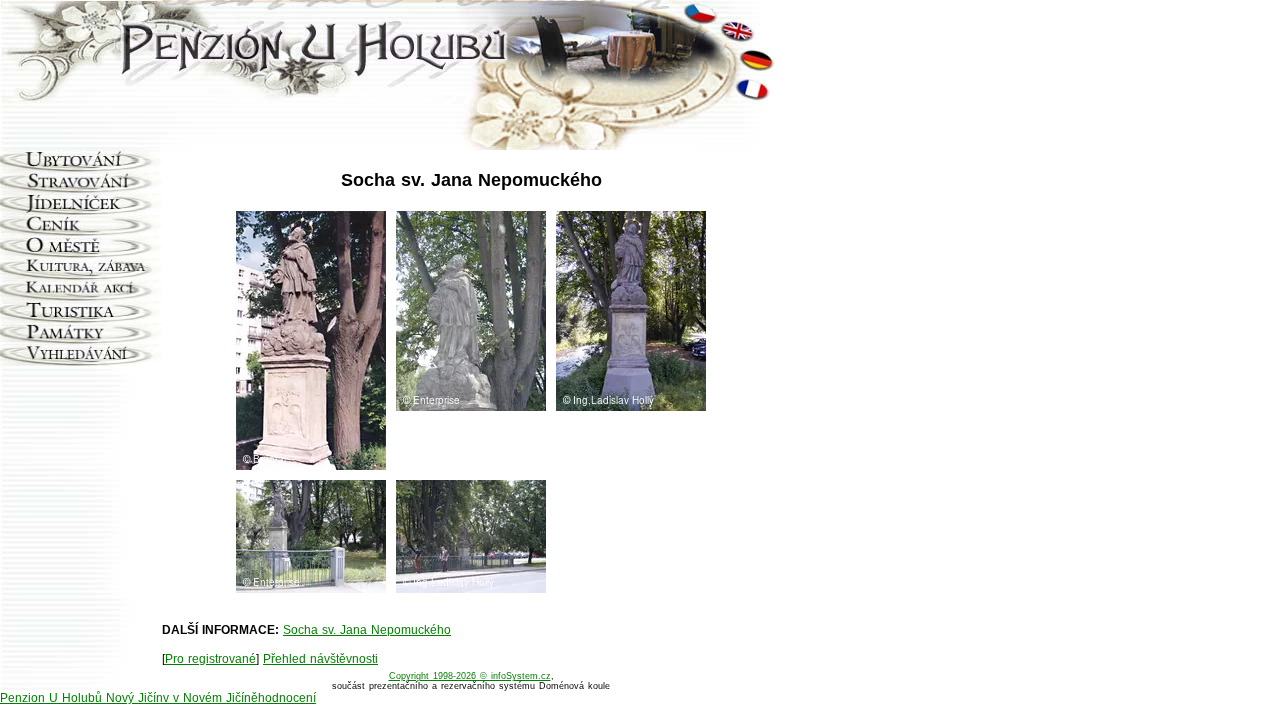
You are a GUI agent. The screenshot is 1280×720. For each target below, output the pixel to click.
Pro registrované (210, 659)
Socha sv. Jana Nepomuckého (367, 630)
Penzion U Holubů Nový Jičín (81, 698)
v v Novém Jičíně (210, 698)
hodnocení (287, 698)
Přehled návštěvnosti (320, 659)
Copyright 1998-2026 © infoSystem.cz (470, 676)
